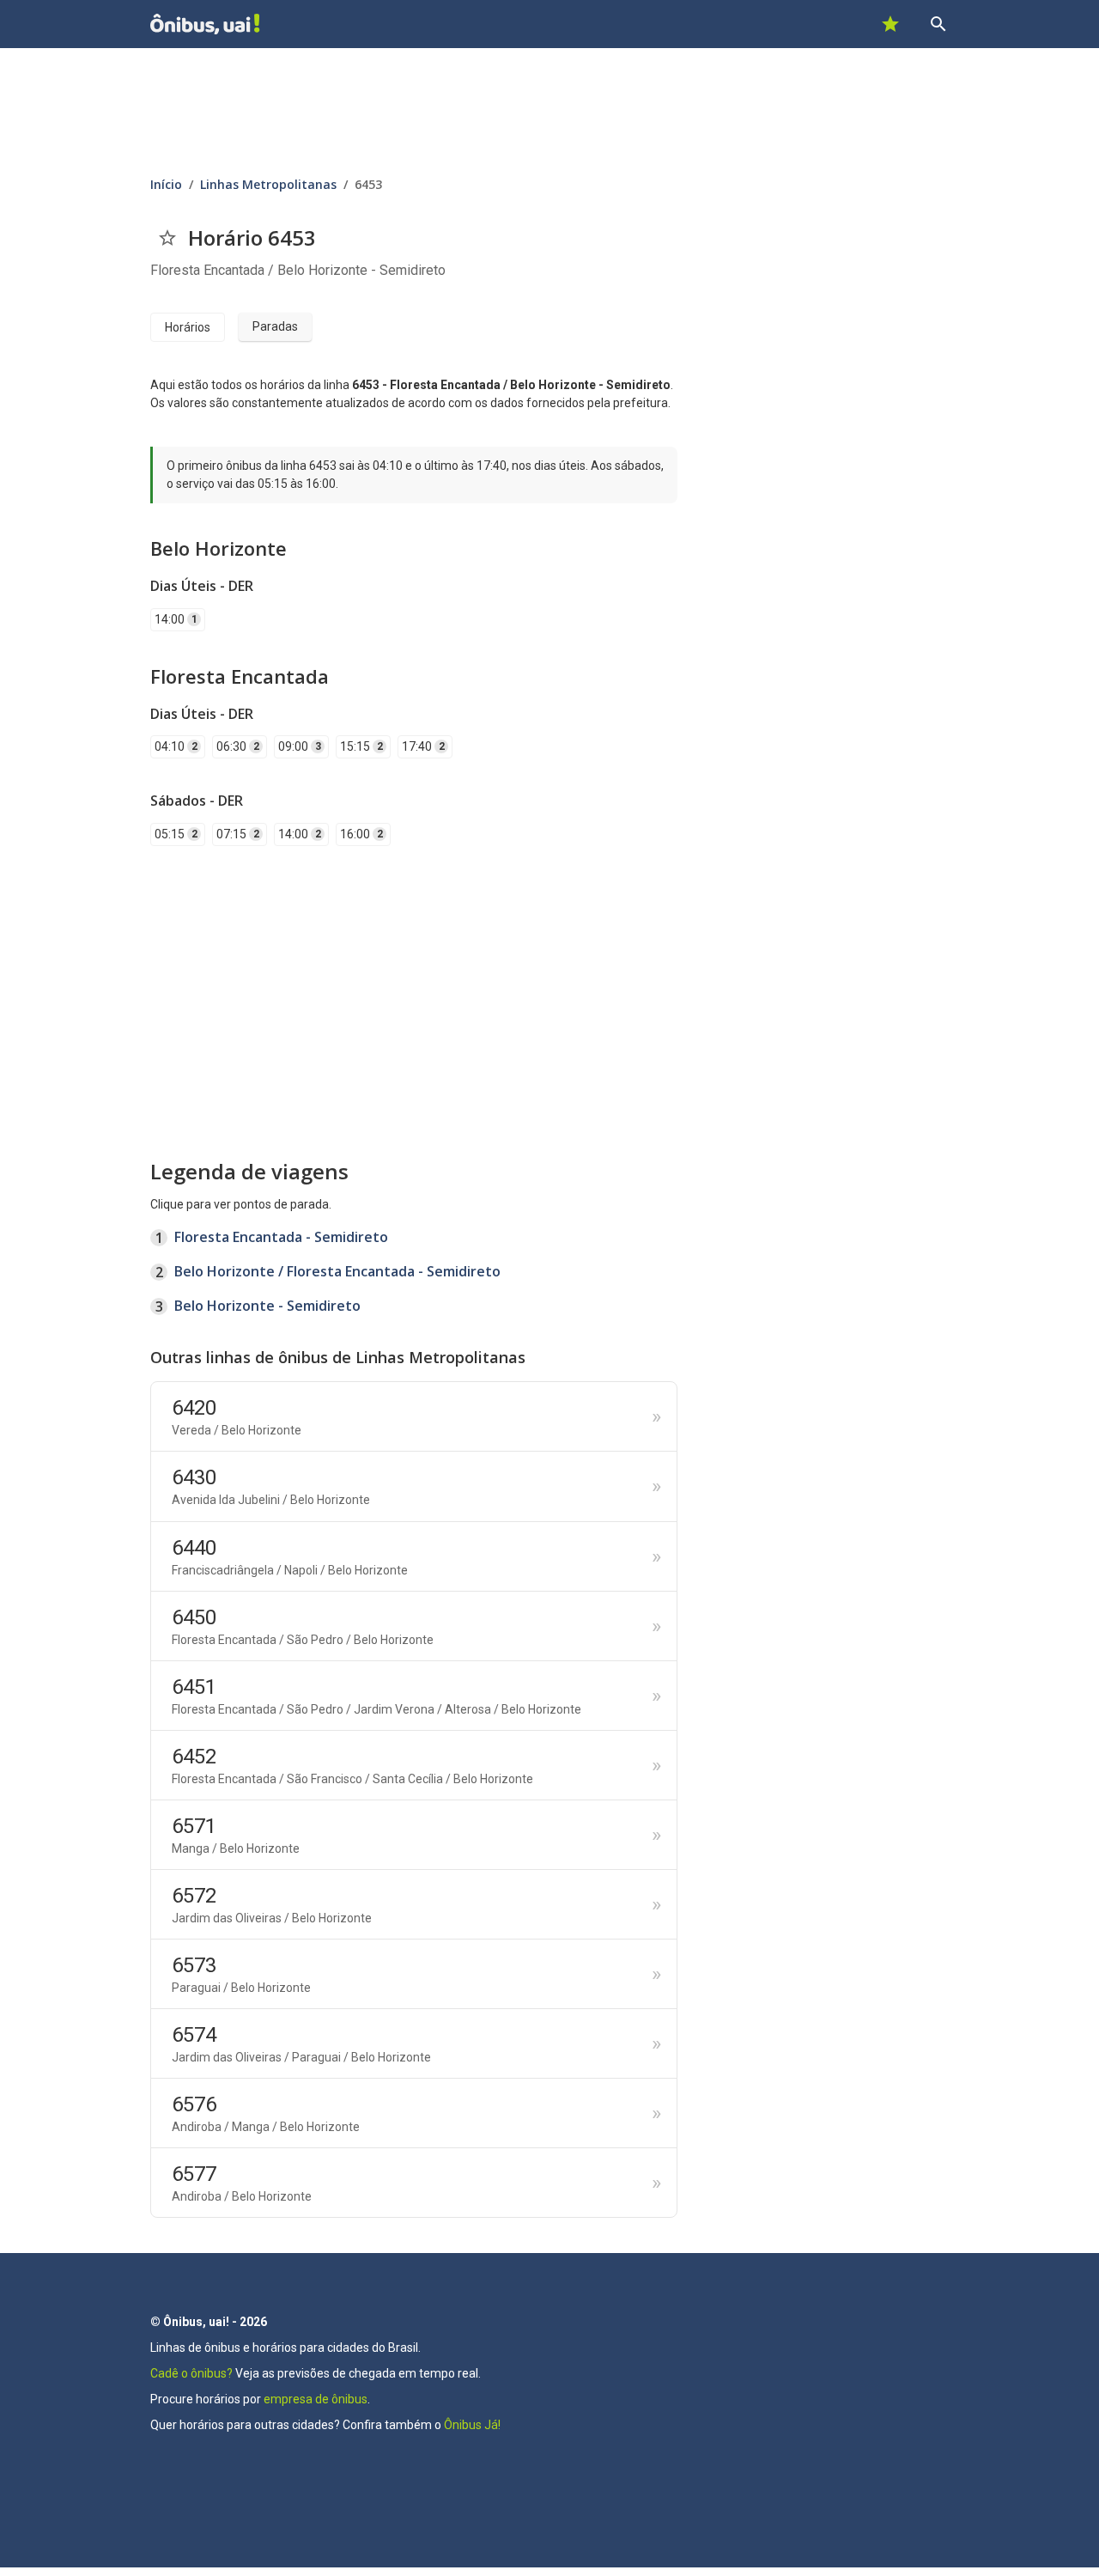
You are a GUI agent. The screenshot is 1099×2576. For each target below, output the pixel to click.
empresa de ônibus (316, 2399)
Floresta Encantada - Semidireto (281, 1237)
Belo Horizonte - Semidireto (267, 1306)
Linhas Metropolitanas (268, 184)
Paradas (275, 326)
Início (166, 184)
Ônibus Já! (472, 2425)
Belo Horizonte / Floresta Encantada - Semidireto (337, 1271)
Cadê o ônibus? (191, 2373)
